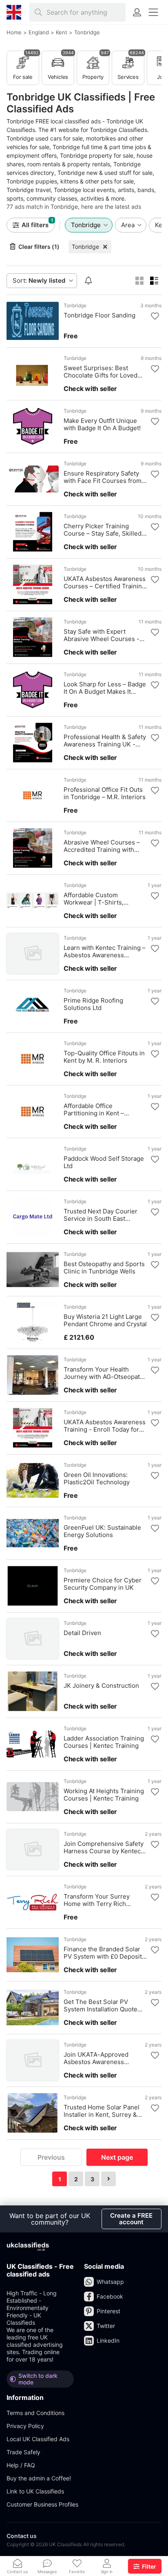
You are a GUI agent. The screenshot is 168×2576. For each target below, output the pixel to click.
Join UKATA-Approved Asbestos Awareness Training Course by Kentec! (103, 2058)
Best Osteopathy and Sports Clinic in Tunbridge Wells (104, 1268)
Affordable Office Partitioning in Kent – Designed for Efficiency (97, 1110)
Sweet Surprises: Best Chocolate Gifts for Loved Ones (101, 372)
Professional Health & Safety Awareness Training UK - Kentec (105, 741)
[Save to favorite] (155, 316)
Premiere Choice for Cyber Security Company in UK (103, 1584)
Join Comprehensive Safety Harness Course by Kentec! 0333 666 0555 (104, 1848)
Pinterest (108, 2311)
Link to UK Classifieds (35, 2491)
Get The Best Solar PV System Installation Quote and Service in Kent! (101, 2006)
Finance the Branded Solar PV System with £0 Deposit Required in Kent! (103, 1953)
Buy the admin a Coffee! (39, 2478)
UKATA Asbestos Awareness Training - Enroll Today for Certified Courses (105, 1426)
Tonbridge (85, 247)
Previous (51, 2157)
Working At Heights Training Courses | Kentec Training (104, 1795)
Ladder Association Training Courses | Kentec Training (104, 1742)
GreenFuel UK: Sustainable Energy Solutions (102, 1531)
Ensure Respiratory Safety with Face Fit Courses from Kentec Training (103, 477)
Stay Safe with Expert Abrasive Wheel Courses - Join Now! (102, 635)
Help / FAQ (21, 2465)
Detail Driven (82, 1633)
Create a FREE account (131, 2219)
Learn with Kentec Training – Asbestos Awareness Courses (105, 952)
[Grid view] (139, 281)
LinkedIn (108, 2340)
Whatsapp (110, 2282)
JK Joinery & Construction (101, 1686)
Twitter (106, 2326)
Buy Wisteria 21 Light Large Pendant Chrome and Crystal (105, 1320)
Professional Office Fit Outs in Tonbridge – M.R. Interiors (105, 793)
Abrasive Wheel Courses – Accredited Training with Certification (102, 846)
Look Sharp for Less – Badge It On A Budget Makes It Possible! (105, 688)
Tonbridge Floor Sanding (99, 315)
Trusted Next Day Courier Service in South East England (101, 1215)
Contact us (22, 2536)
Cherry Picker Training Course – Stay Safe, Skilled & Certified (103, 530)
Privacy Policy (25, 2426)
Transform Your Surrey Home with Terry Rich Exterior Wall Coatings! (97, 1900)
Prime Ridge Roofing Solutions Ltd (93, 1004)
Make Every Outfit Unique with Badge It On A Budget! (102, 424)
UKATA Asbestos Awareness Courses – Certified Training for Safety (105, 583)
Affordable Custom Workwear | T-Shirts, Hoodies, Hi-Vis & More (97, 899)
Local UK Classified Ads (38, 2439)
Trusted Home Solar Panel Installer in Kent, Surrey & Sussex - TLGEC (102, 2111)
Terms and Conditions (35, 2413)
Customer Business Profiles (42, 2504)
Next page (117, 2157)
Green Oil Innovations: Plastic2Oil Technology (97, 1479)
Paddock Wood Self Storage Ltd (104, 1162)
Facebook (110, 2296)
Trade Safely (23, 2452)
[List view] (154, 281)
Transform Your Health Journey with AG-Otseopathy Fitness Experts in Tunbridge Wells (105, 1373)
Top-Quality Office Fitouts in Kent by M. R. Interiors (104, 1057)
